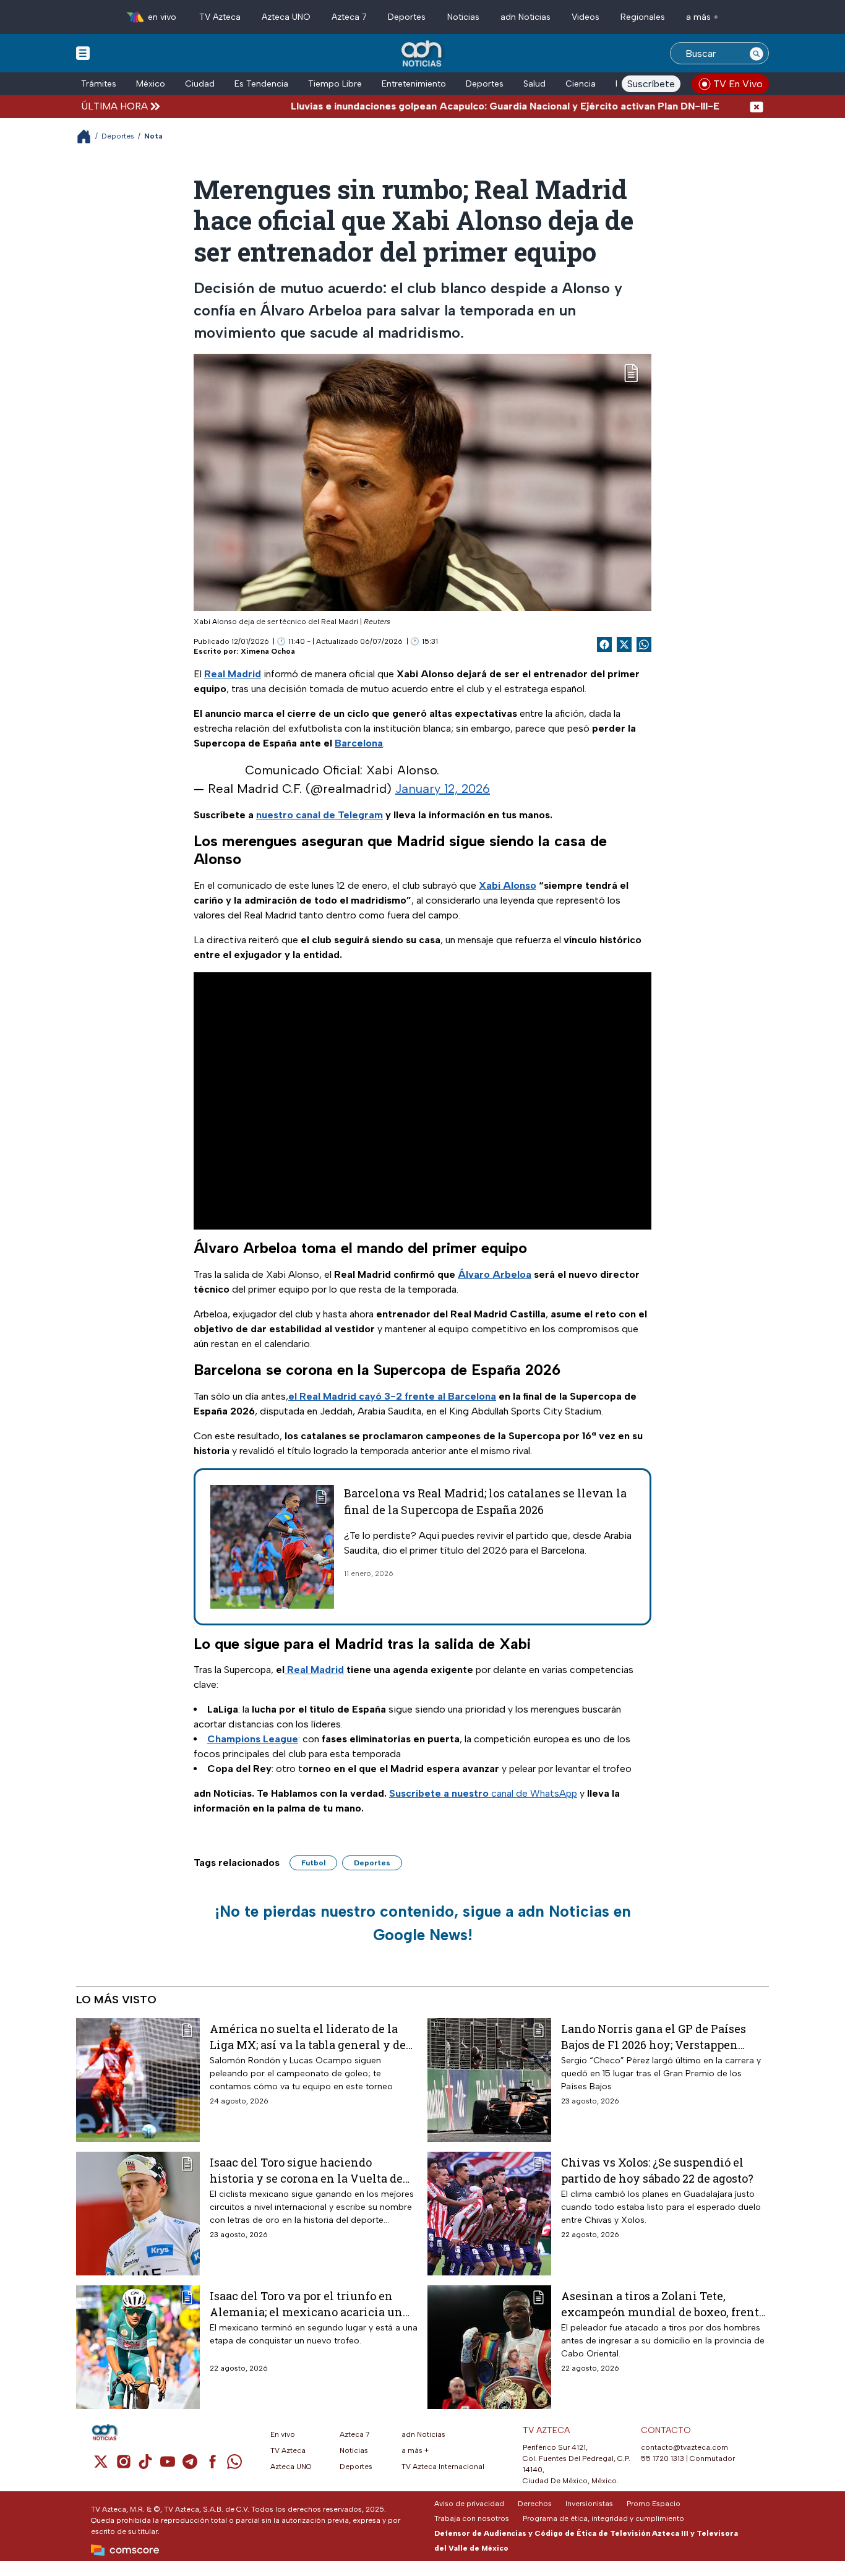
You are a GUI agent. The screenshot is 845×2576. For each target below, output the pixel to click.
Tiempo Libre (335, 84)
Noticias (463, 17)
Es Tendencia (261, 84)
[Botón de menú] (83, 53)
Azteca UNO (286, 17)
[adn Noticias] (423, 54)
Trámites (99, 84)
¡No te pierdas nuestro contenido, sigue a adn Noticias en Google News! (423, 1923)
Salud (534, 84)
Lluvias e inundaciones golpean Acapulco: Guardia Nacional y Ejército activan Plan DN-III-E (450, 106)
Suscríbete (651, 84)
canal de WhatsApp (483, 1793)
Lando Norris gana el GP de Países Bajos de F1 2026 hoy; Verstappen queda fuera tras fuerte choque (654, 2036)
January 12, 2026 (443, 789)
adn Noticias (525, 17)
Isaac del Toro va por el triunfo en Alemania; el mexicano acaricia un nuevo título (306, 2304)
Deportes (407, 17)
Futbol (313, 1863)
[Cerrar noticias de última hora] (757, 106)
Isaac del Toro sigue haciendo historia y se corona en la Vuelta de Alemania (306, 2170)
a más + (702, 17)
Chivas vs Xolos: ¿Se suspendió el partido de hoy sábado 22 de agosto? (657, 2170)
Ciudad (200, 84)
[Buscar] (757, 53)
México (151, 84)
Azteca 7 (349, 17)
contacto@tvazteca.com (684, 2447)
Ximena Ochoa (268, 651)
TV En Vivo (738, 84)
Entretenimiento (414, 84)
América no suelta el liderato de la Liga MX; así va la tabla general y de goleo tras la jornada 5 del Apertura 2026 (308, 2036)
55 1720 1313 (663, 2458)
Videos (585, 17)
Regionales (643, 17)
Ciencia (581, 84)
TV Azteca (220, 17)
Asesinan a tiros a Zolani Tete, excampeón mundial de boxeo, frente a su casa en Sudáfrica (663, 2304)
